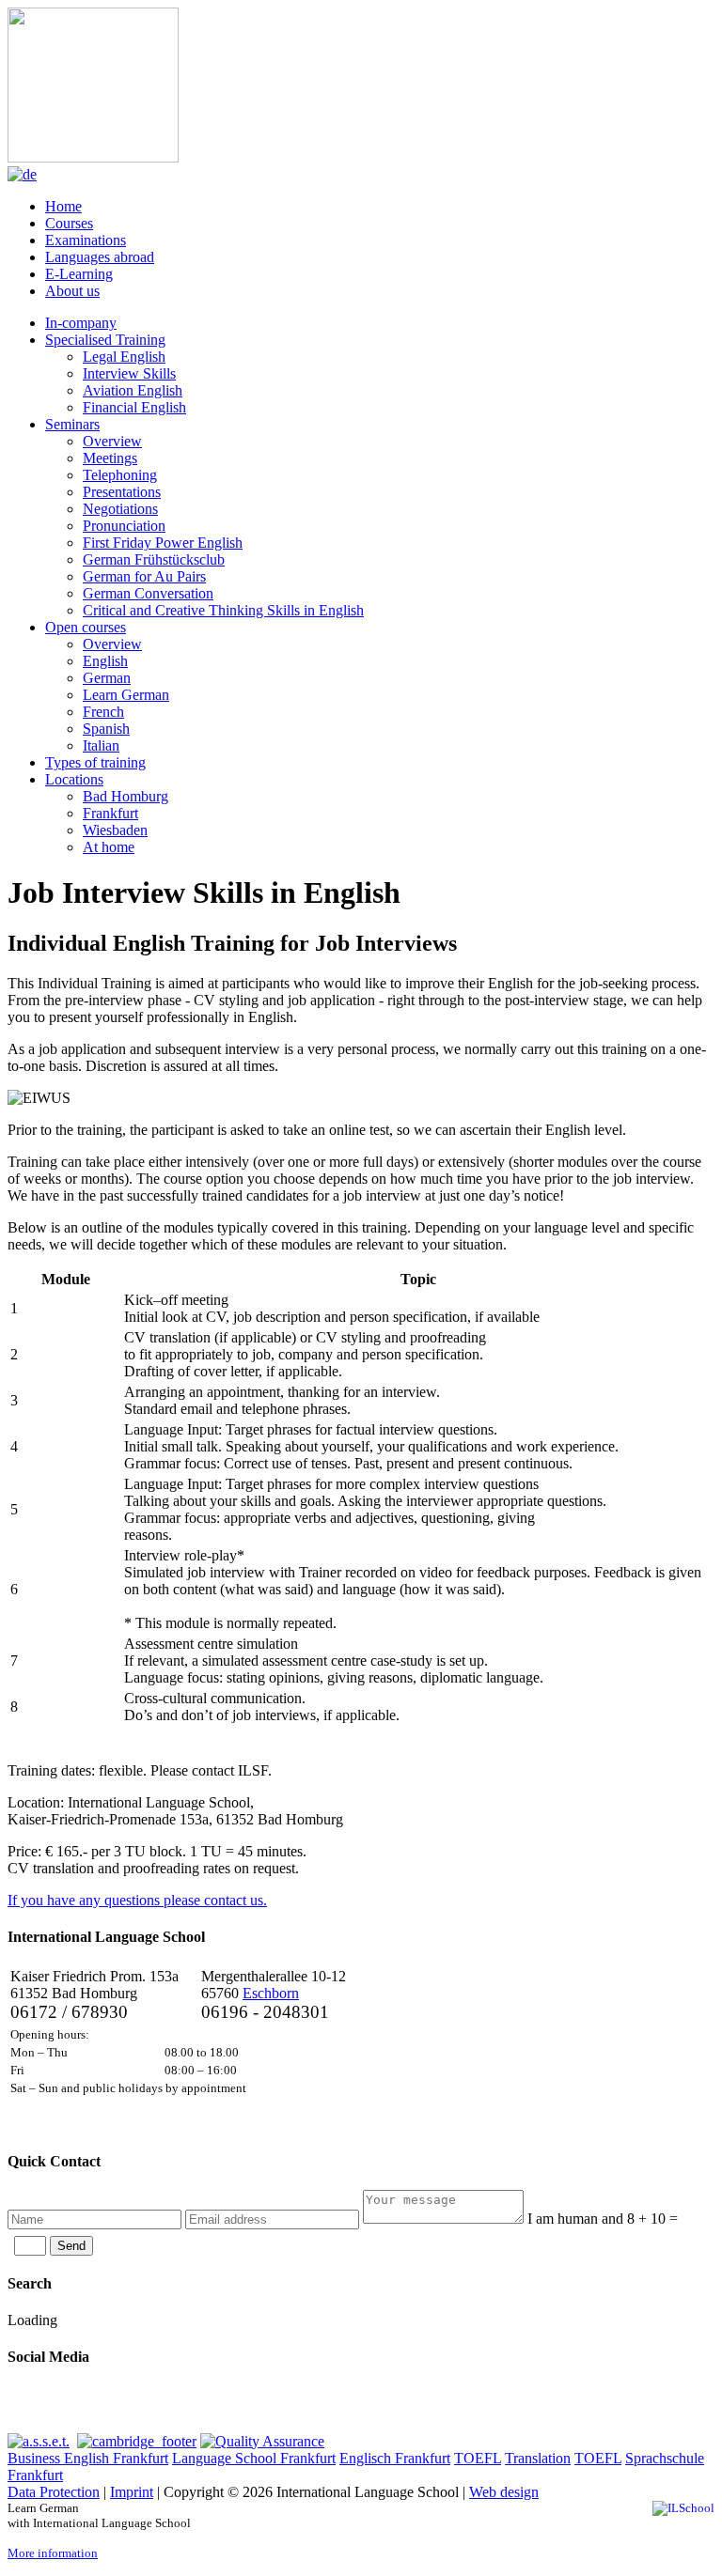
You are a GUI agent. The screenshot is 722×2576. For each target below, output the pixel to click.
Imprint (132, 2492)
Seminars (72, 424)
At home (109, 847)
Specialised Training (105, 340)
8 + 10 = (603, 2219)
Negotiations (120, 509)
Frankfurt (110, 813)
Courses (69, 223)
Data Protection (54, 2492)
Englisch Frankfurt (395, 2458)
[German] (22, 174)
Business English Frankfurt (88, 2458)
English (105, 661)
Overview (112, 441)
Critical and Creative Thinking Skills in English (223, 610)
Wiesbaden (115, 830)
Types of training (95, 762)
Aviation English (133, 390)
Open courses (86, 627)
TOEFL (478, 2458)
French (103, 712)
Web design (504, 2492)
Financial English (134, 407)
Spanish (106, 729)
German (107, 678)
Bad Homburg (126, 796)
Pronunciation (124, 526)
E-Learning (79, 274)
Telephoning (120, 475)
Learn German (126, 695)
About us (72, 291)
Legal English (124, 357)
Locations (74, 779)
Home (63, 206)
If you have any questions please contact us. (137, 1900)
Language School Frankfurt (254, 2458)
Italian (101, 745)
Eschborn (271, 1993)
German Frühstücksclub (154, 559)
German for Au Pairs (144, 576)
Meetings (110, 458)
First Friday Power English (163, 543)
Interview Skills (129, 373)
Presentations (122, 492)
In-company (81, 323)
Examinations (86, 240)
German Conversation (148, 593)
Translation (538, 2458)
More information (53, 2553)
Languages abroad (100, 257)
